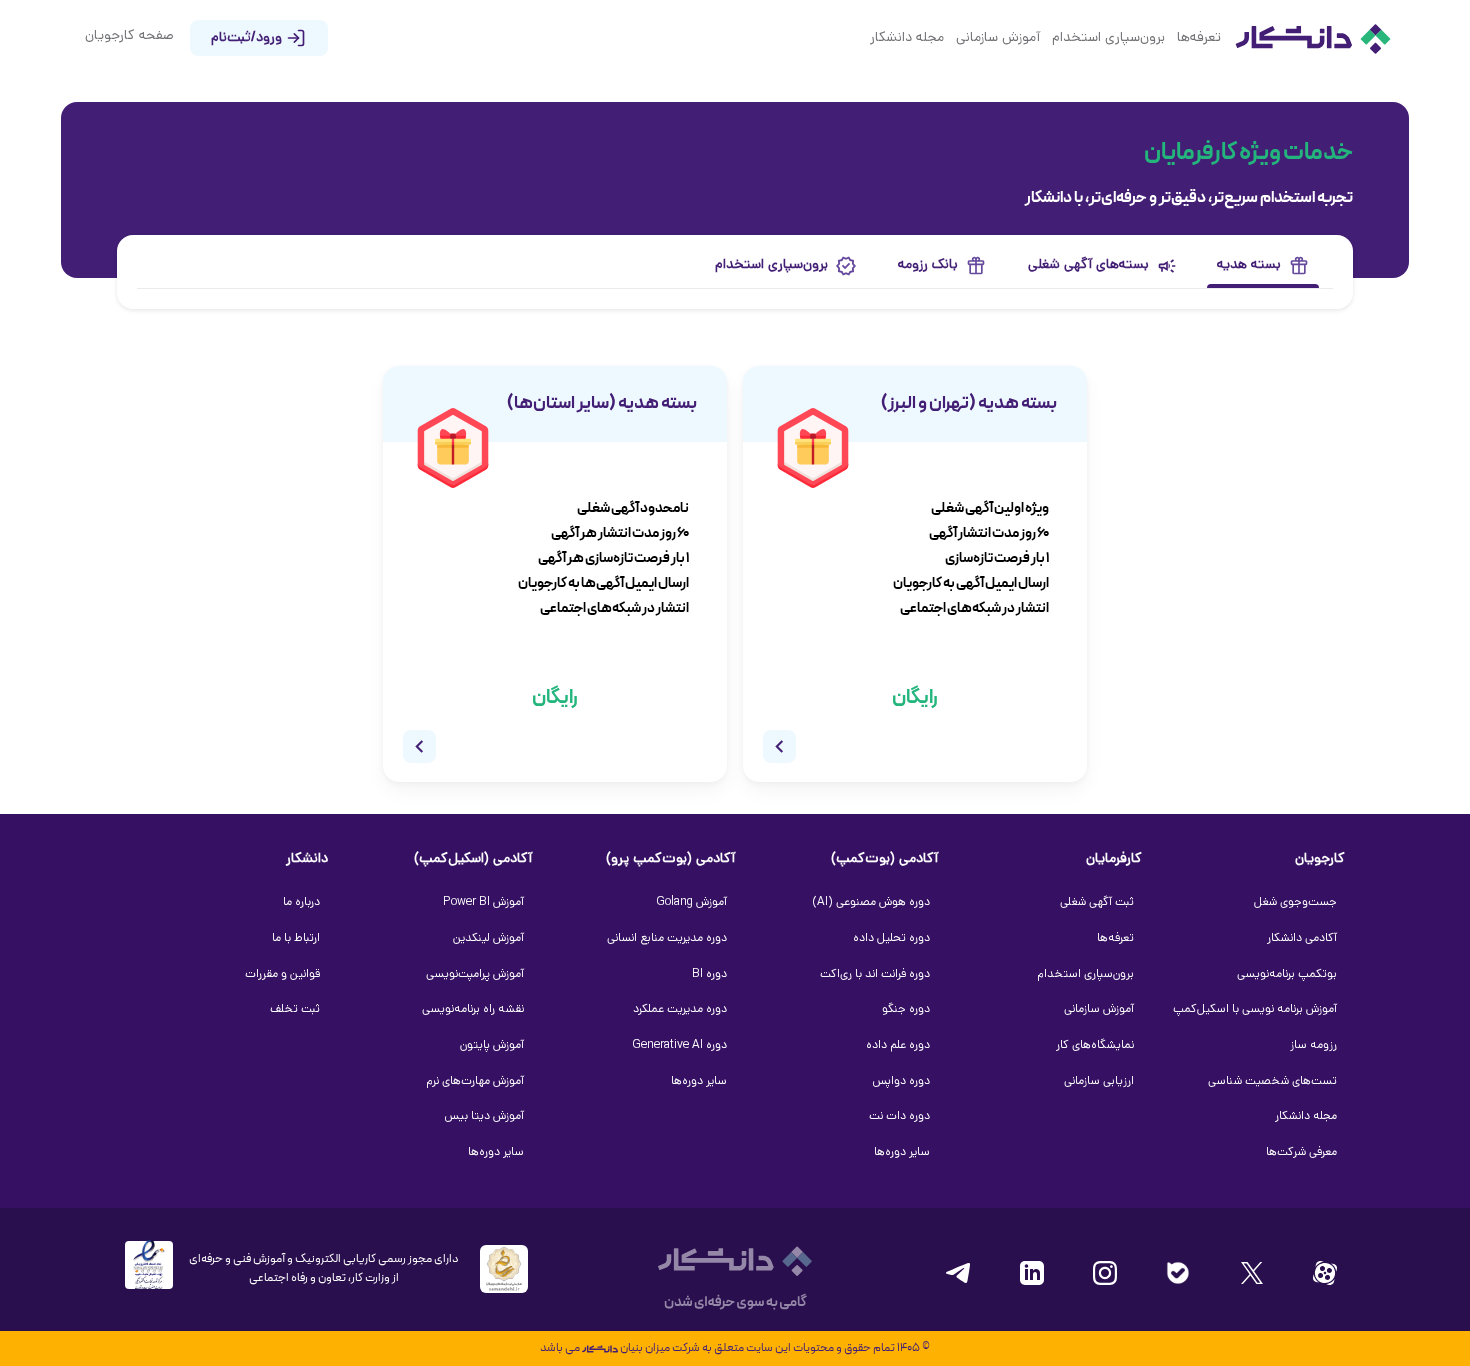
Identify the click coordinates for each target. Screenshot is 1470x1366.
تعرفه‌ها (1199, 38)
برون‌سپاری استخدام (1108, 38)
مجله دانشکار (907, 38)
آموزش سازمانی (998, 38)
